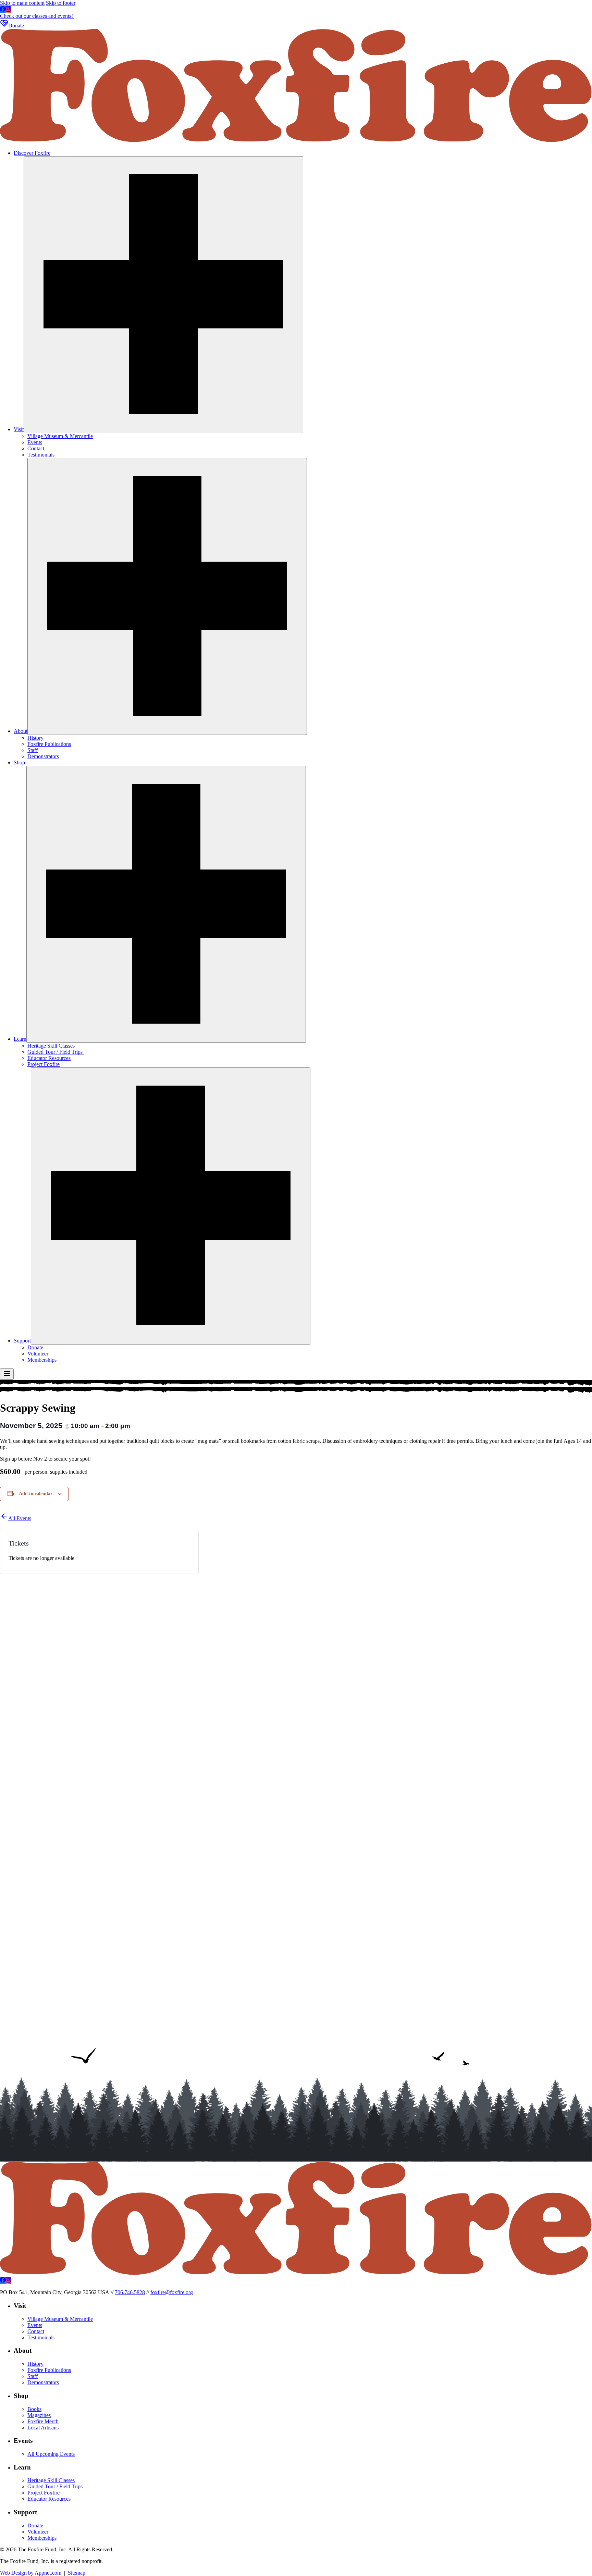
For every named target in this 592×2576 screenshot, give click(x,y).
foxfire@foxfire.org (172, 2292)
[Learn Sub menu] (166, 904)
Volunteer (38, 1354)
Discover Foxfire (32, 153)
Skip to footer (61, 3)
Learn (20, 1039)
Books (34, 2409)
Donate (16, 26)
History (35, 738)
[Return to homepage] (296, 2274)
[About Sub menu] (167, 596)
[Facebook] (3, 10)
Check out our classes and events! (37, 16)
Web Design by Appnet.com (31, 2573)
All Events (20, 1518)
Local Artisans (43, 2428)
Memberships (42, 1360)
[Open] (7, 1374)
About (21, 731)
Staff (33, 750)
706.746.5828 (130, 2292)
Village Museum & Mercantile (60, 436)
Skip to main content (22, 3)
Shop (19, 762)
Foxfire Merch (43, 2421)
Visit (19, 429)
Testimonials (41, 455)
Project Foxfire (44, 1064)
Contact (36, 448)
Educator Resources (49, 1058)
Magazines (39, 2415)
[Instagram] (8, 10)
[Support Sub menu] (171, 1206)
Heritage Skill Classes (51, 1046)
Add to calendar (36, 1494)
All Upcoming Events (51, 2454)
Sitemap (77, 2573)
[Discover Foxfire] (296, 141)
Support (22, 1341)
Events (35, 442)
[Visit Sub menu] (163, 295)
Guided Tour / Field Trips (56, 1052)
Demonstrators (43, 756)
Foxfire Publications (49, 744)
